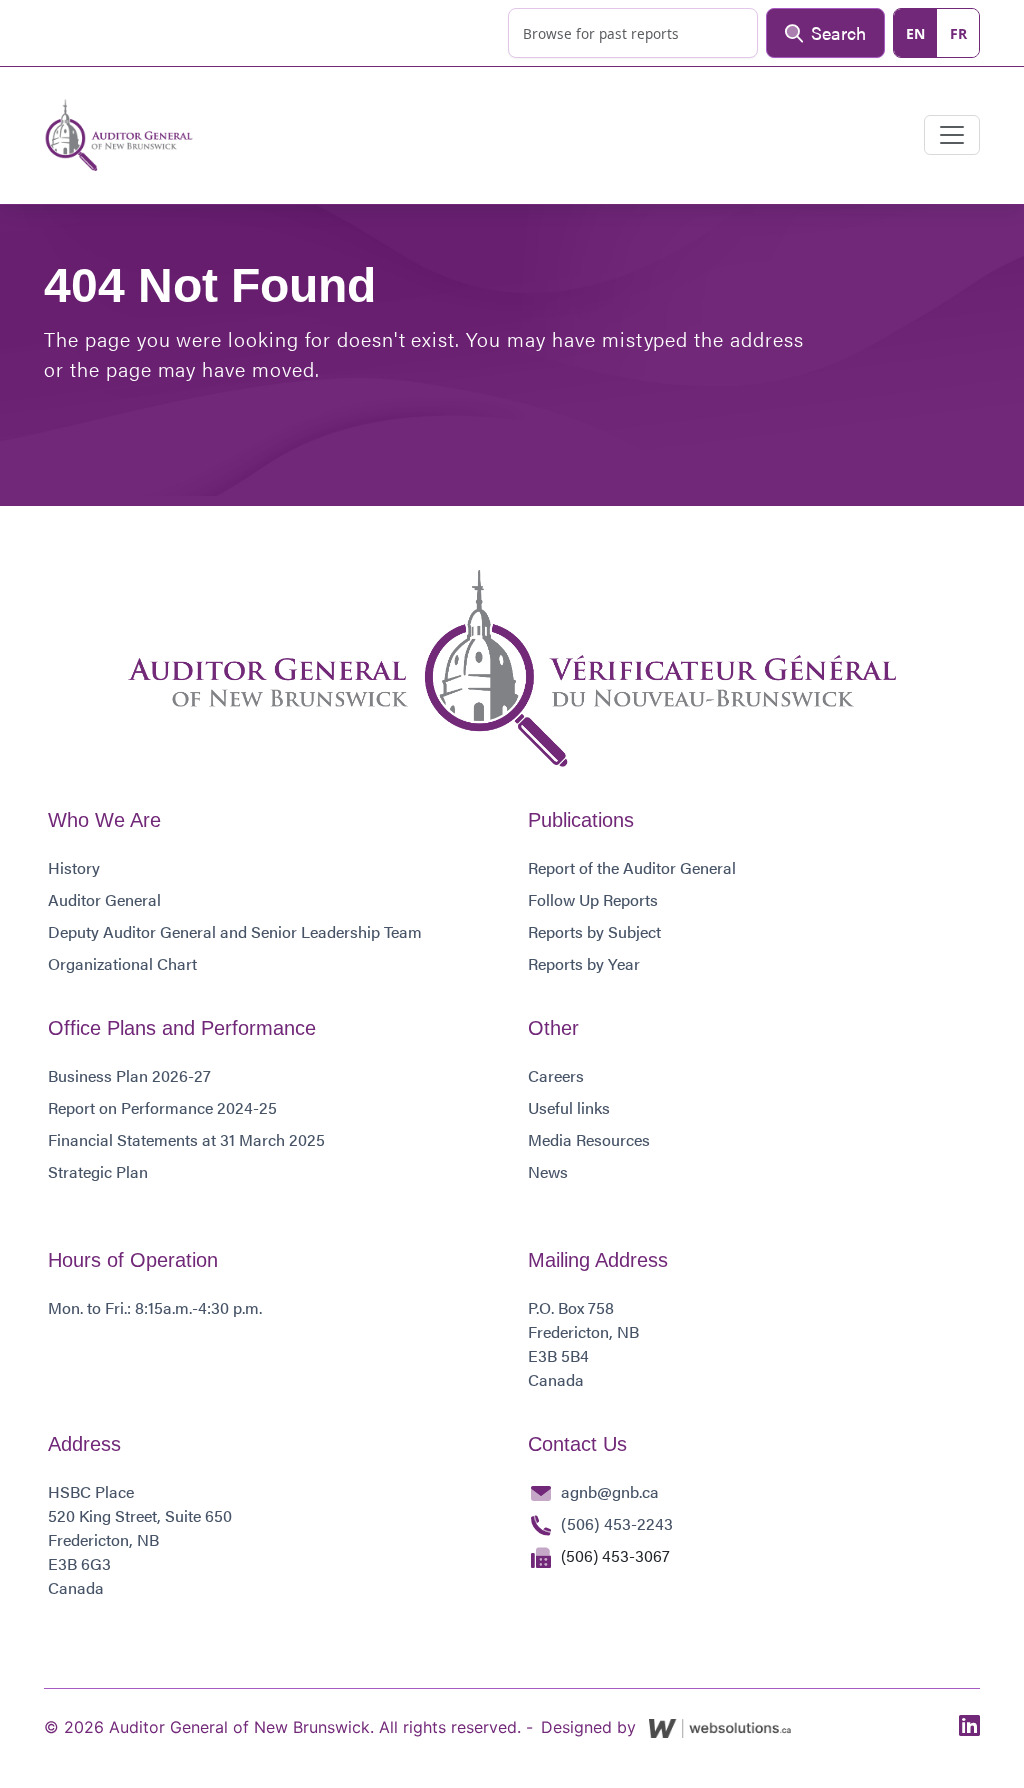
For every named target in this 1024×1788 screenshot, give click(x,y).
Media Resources (589, 1139)
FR (958, 33)
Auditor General (104, 899)
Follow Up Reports (593, 899)
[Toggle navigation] (952, 135)
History (74, 867)
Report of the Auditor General (632, 867)
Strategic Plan (98, 1171)
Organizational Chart (122, 963)
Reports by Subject (594, 931)
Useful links (569, 1107)
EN (915, 33)
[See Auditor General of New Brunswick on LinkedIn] (969, 1726)
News (548, 1171)
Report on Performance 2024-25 (162, 1107)
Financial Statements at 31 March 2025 (186, 1139)
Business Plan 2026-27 (129, 1075)
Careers (556, 1075)
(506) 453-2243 (617, 1523)
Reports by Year (584, 963)
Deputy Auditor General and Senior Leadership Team (235, 931)
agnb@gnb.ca (610, 1491)
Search (838, 32)
